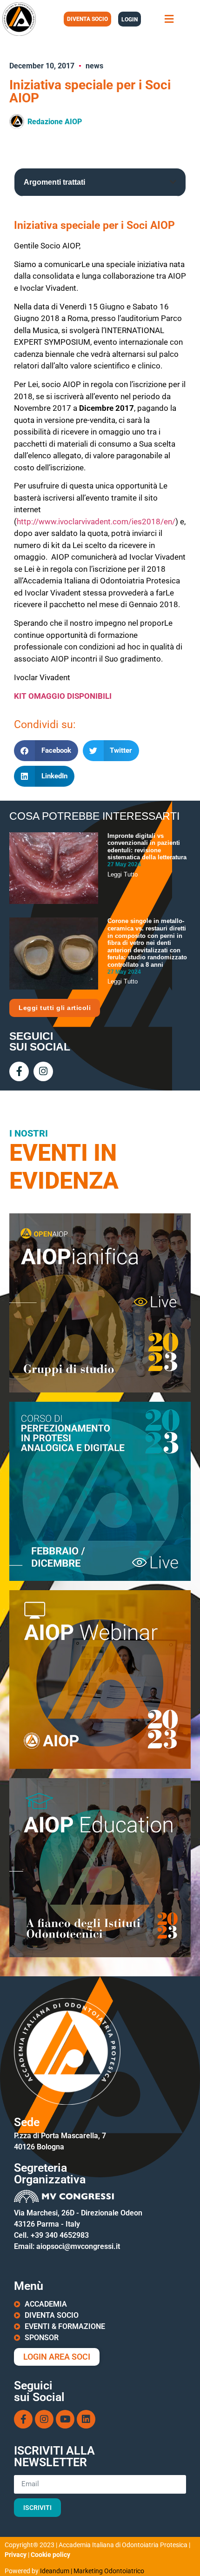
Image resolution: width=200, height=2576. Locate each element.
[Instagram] (43, 1071)
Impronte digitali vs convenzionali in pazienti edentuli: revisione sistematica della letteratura (147, 847)
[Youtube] (65, 2419)
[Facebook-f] (19, 1071)
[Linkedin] (86, 2419)
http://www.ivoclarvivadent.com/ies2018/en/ (96, 522)
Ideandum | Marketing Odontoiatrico (92, 2571)
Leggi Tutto (123, 874)
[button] (169, 19)
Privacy (16, 2555)
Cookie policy (50, 2555)
